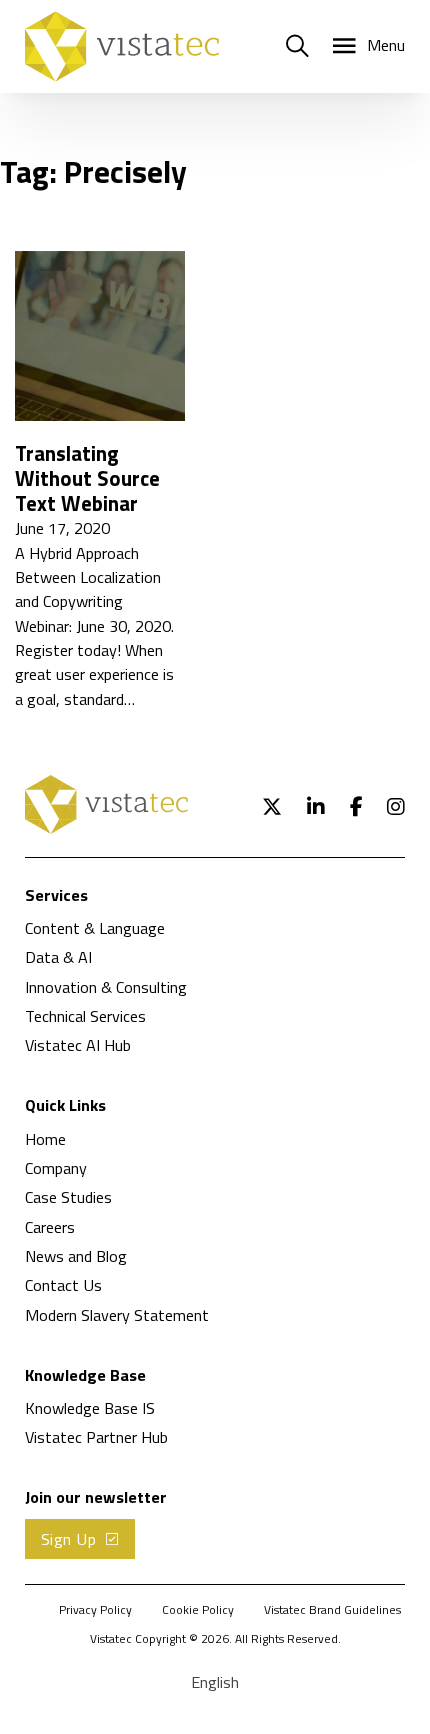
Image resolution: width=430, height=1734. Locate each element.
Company (56, 1168)
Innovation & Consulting (106, 987)
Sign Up (69, 1539)
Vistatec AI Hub (78, 1045)
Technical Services (85, 1016)
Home (45, 1139)
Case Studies (68, 1197)
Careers (50, 1227)
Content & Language (95, 928)
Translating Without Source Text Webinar (87, 478)
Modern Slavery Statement (117, 1315)
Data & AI (58, 957)
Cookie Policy (198, 1610)
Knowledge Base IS (90, 1408)
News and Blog (76, 1256)
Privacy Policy (95, 1610)
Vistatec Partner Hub (96, 1437)
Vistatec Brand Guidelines (332, 1610)
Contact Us (63, 1285)
